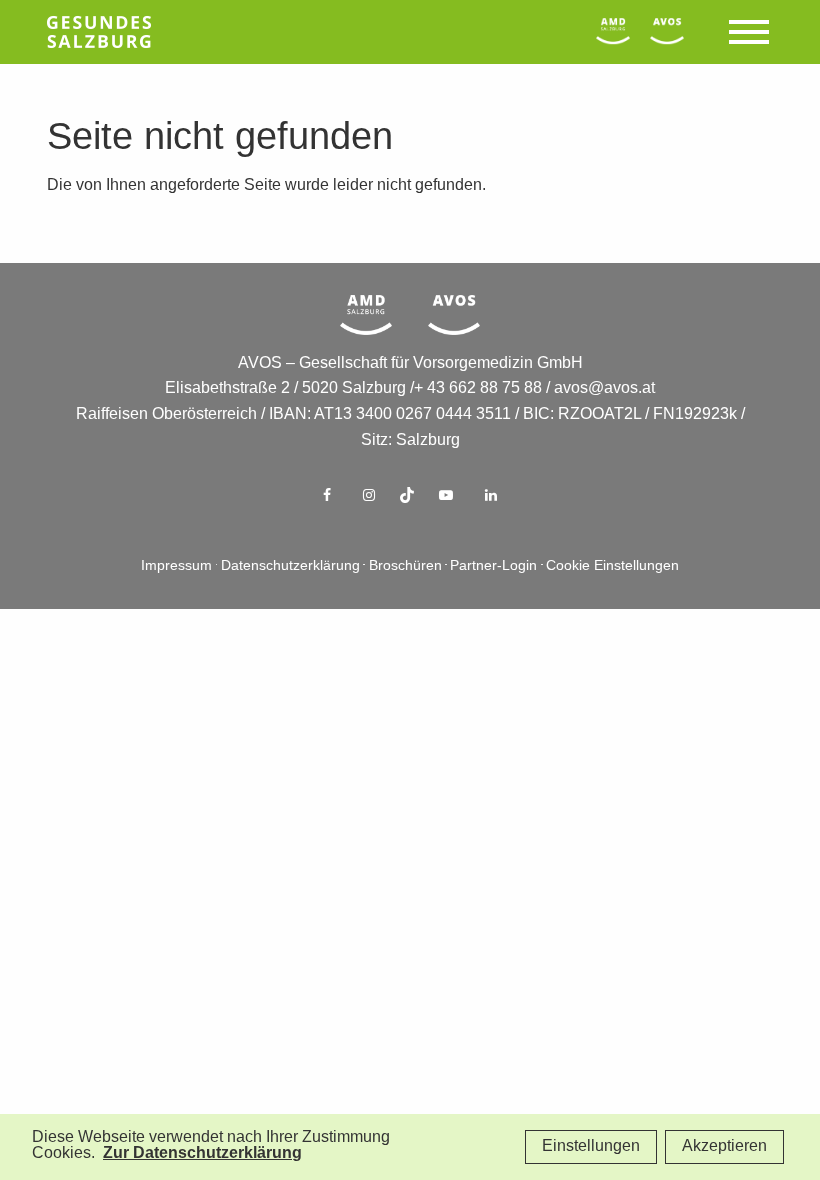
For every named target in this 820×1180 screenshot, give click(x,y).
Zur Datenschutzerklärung (202, 1153)
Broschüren (405, 566)
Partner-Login (493, 566)
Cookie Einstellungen (612, 566)
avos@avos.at (604, 388)
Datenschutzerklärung (290, 566)
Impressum (176, 566)
